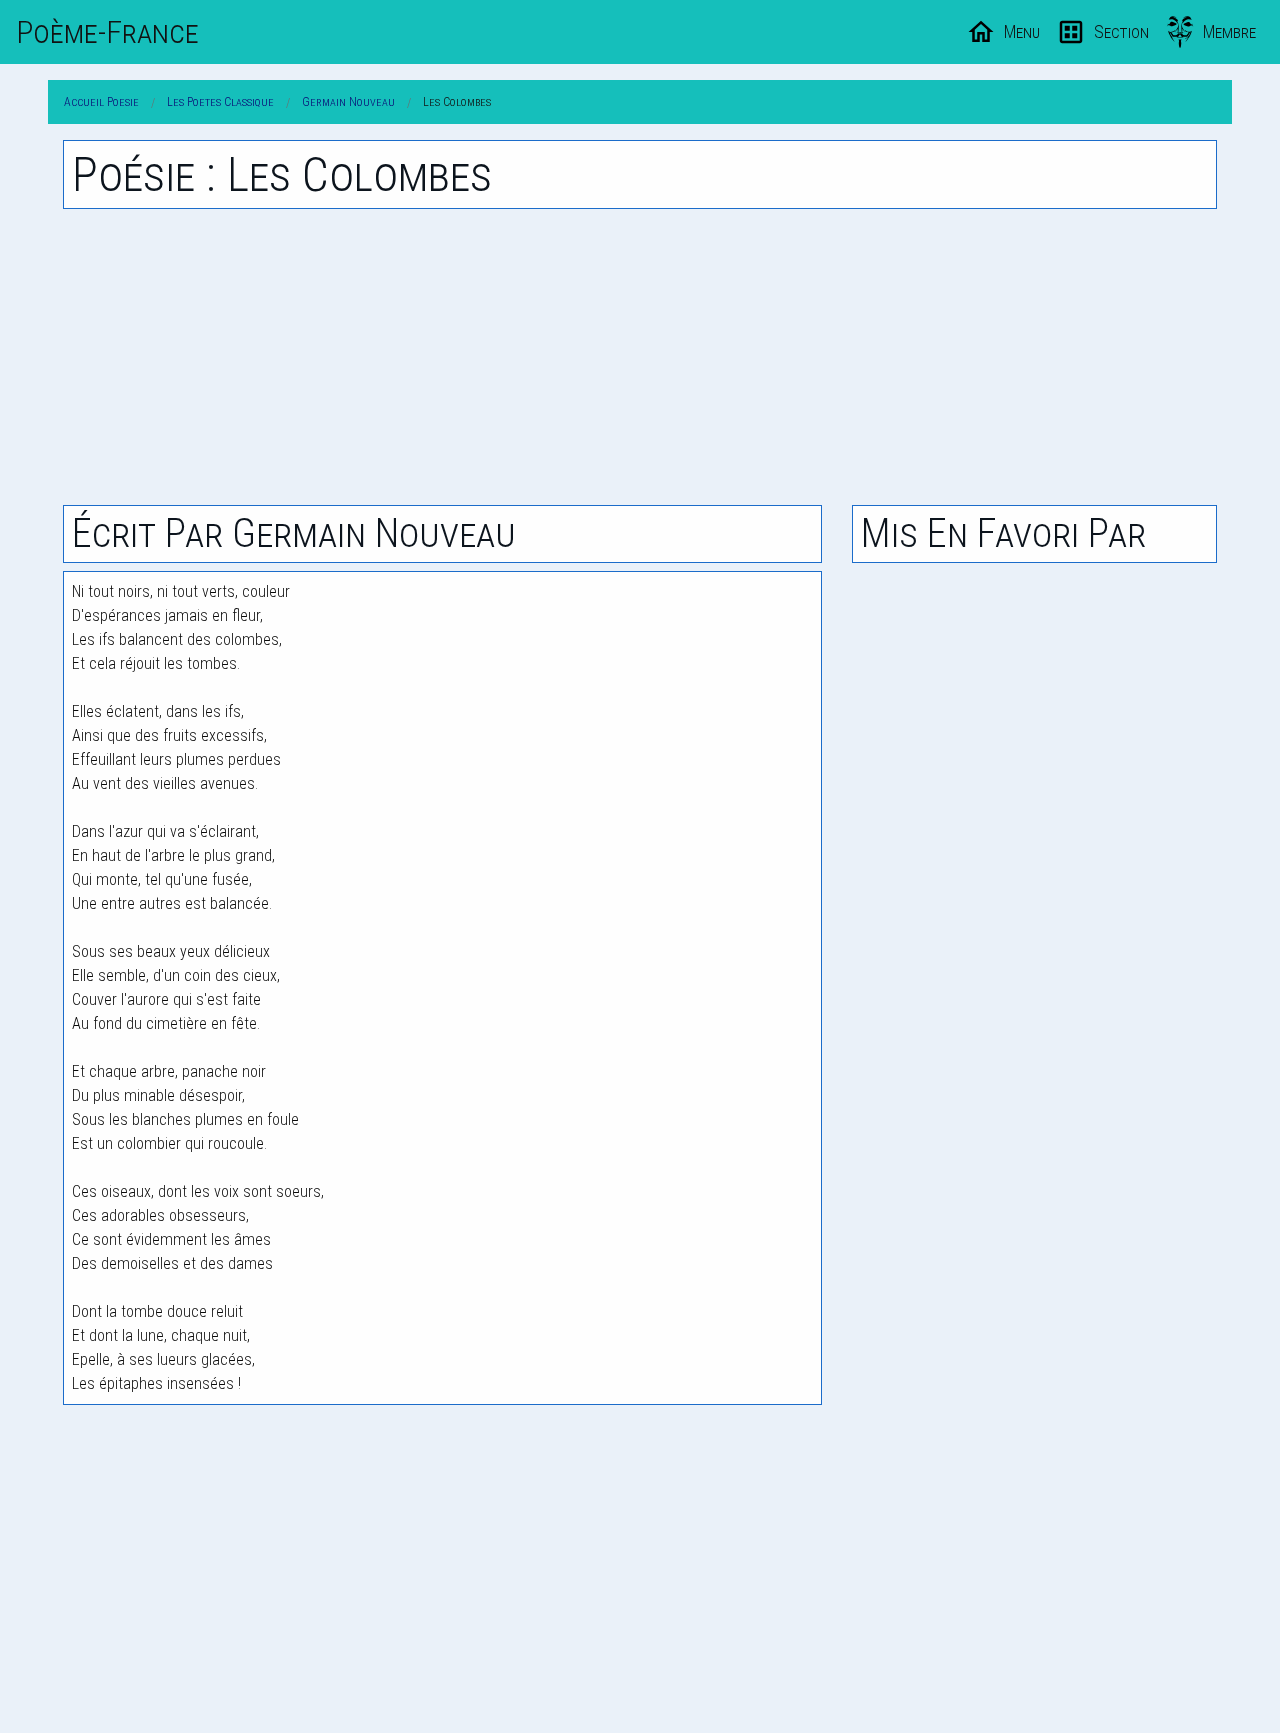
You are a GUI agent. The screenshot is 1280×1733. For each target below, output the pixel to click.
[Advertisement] (640, 357)
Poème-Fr (107, 32)
